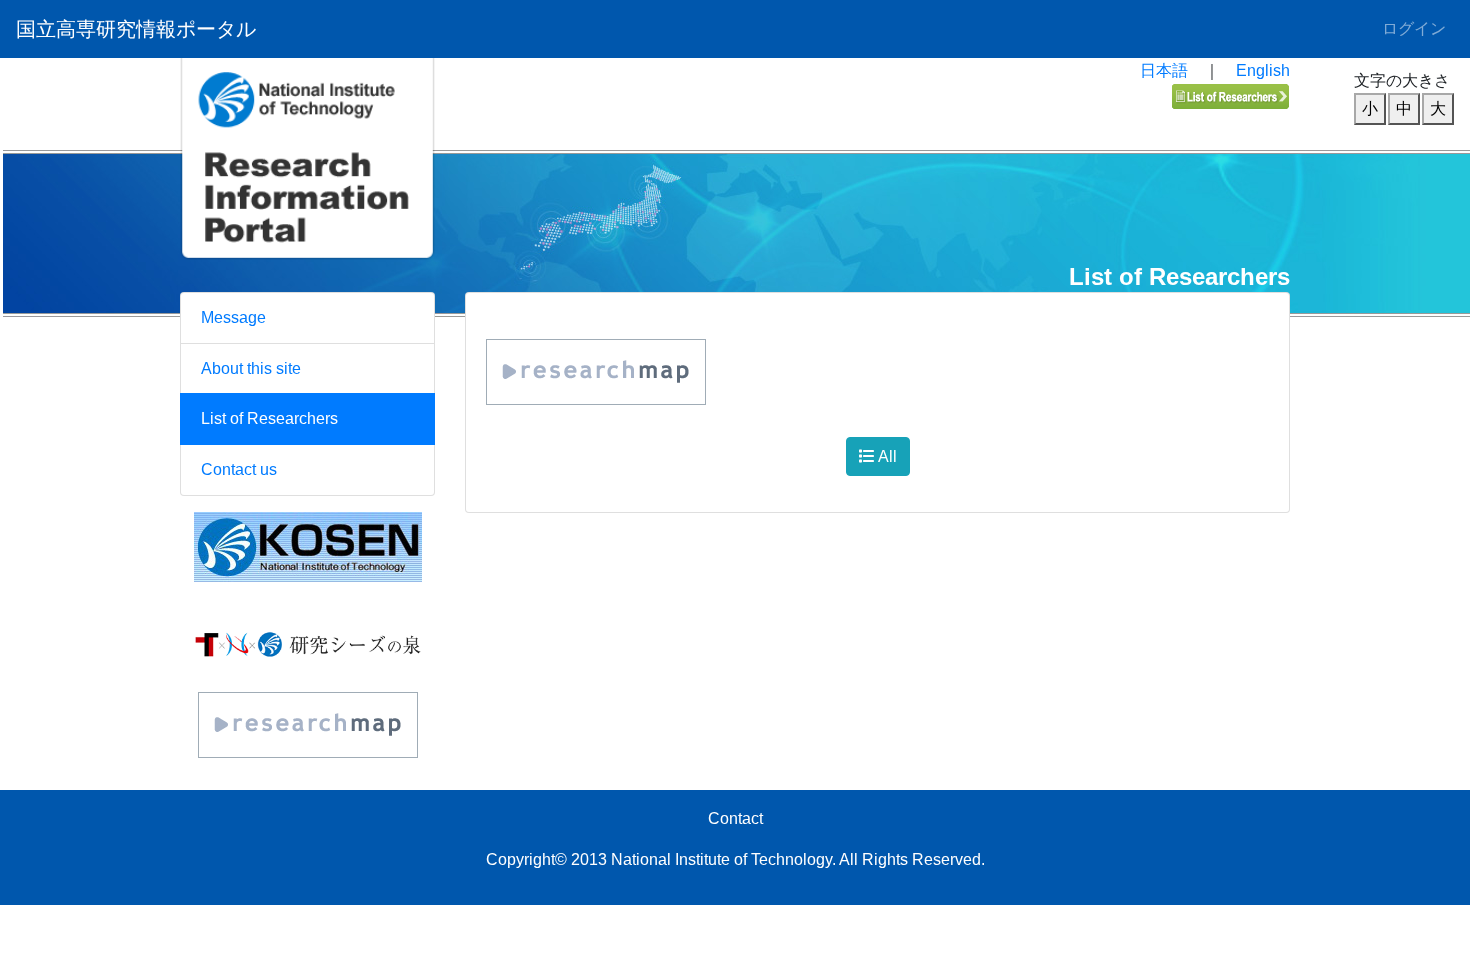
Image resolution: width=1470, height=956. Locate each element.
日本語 (1164, 70)
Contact (735, 818)
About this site (251, 368)
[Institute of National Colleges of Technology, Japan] (307, 547)
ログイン (1414, 28)
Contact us (239, 469)
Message (233, 317)
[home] (307, 203)
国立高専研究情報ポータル (136, 29)
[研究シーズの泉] (308, 643)
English (1263, 70)
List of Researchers (269, 418)
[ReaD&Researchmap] (307, 725)
